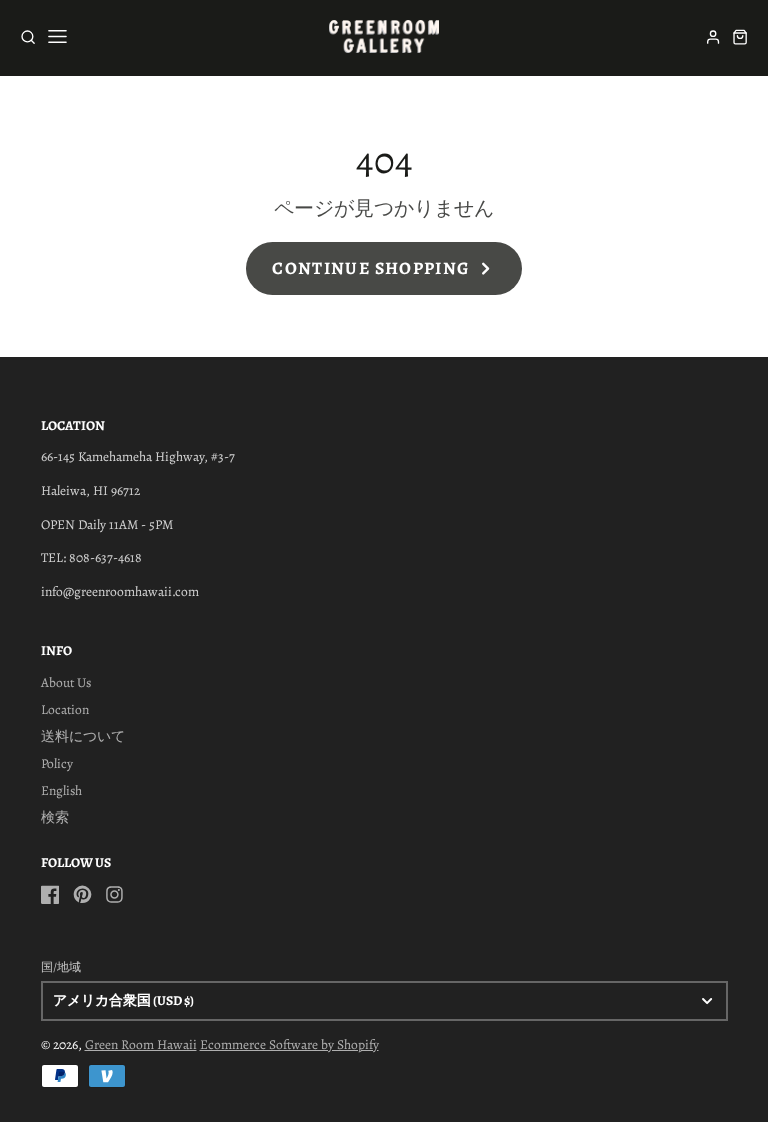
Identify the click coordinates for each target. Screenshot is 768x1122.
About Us (66, 682)
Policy (57, 763)
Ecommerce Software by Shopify (289, 1044)
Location (65, 709)
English (61, 790)
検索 (55, 817)
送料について (83, 736)
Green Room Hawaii (141, 1044)
